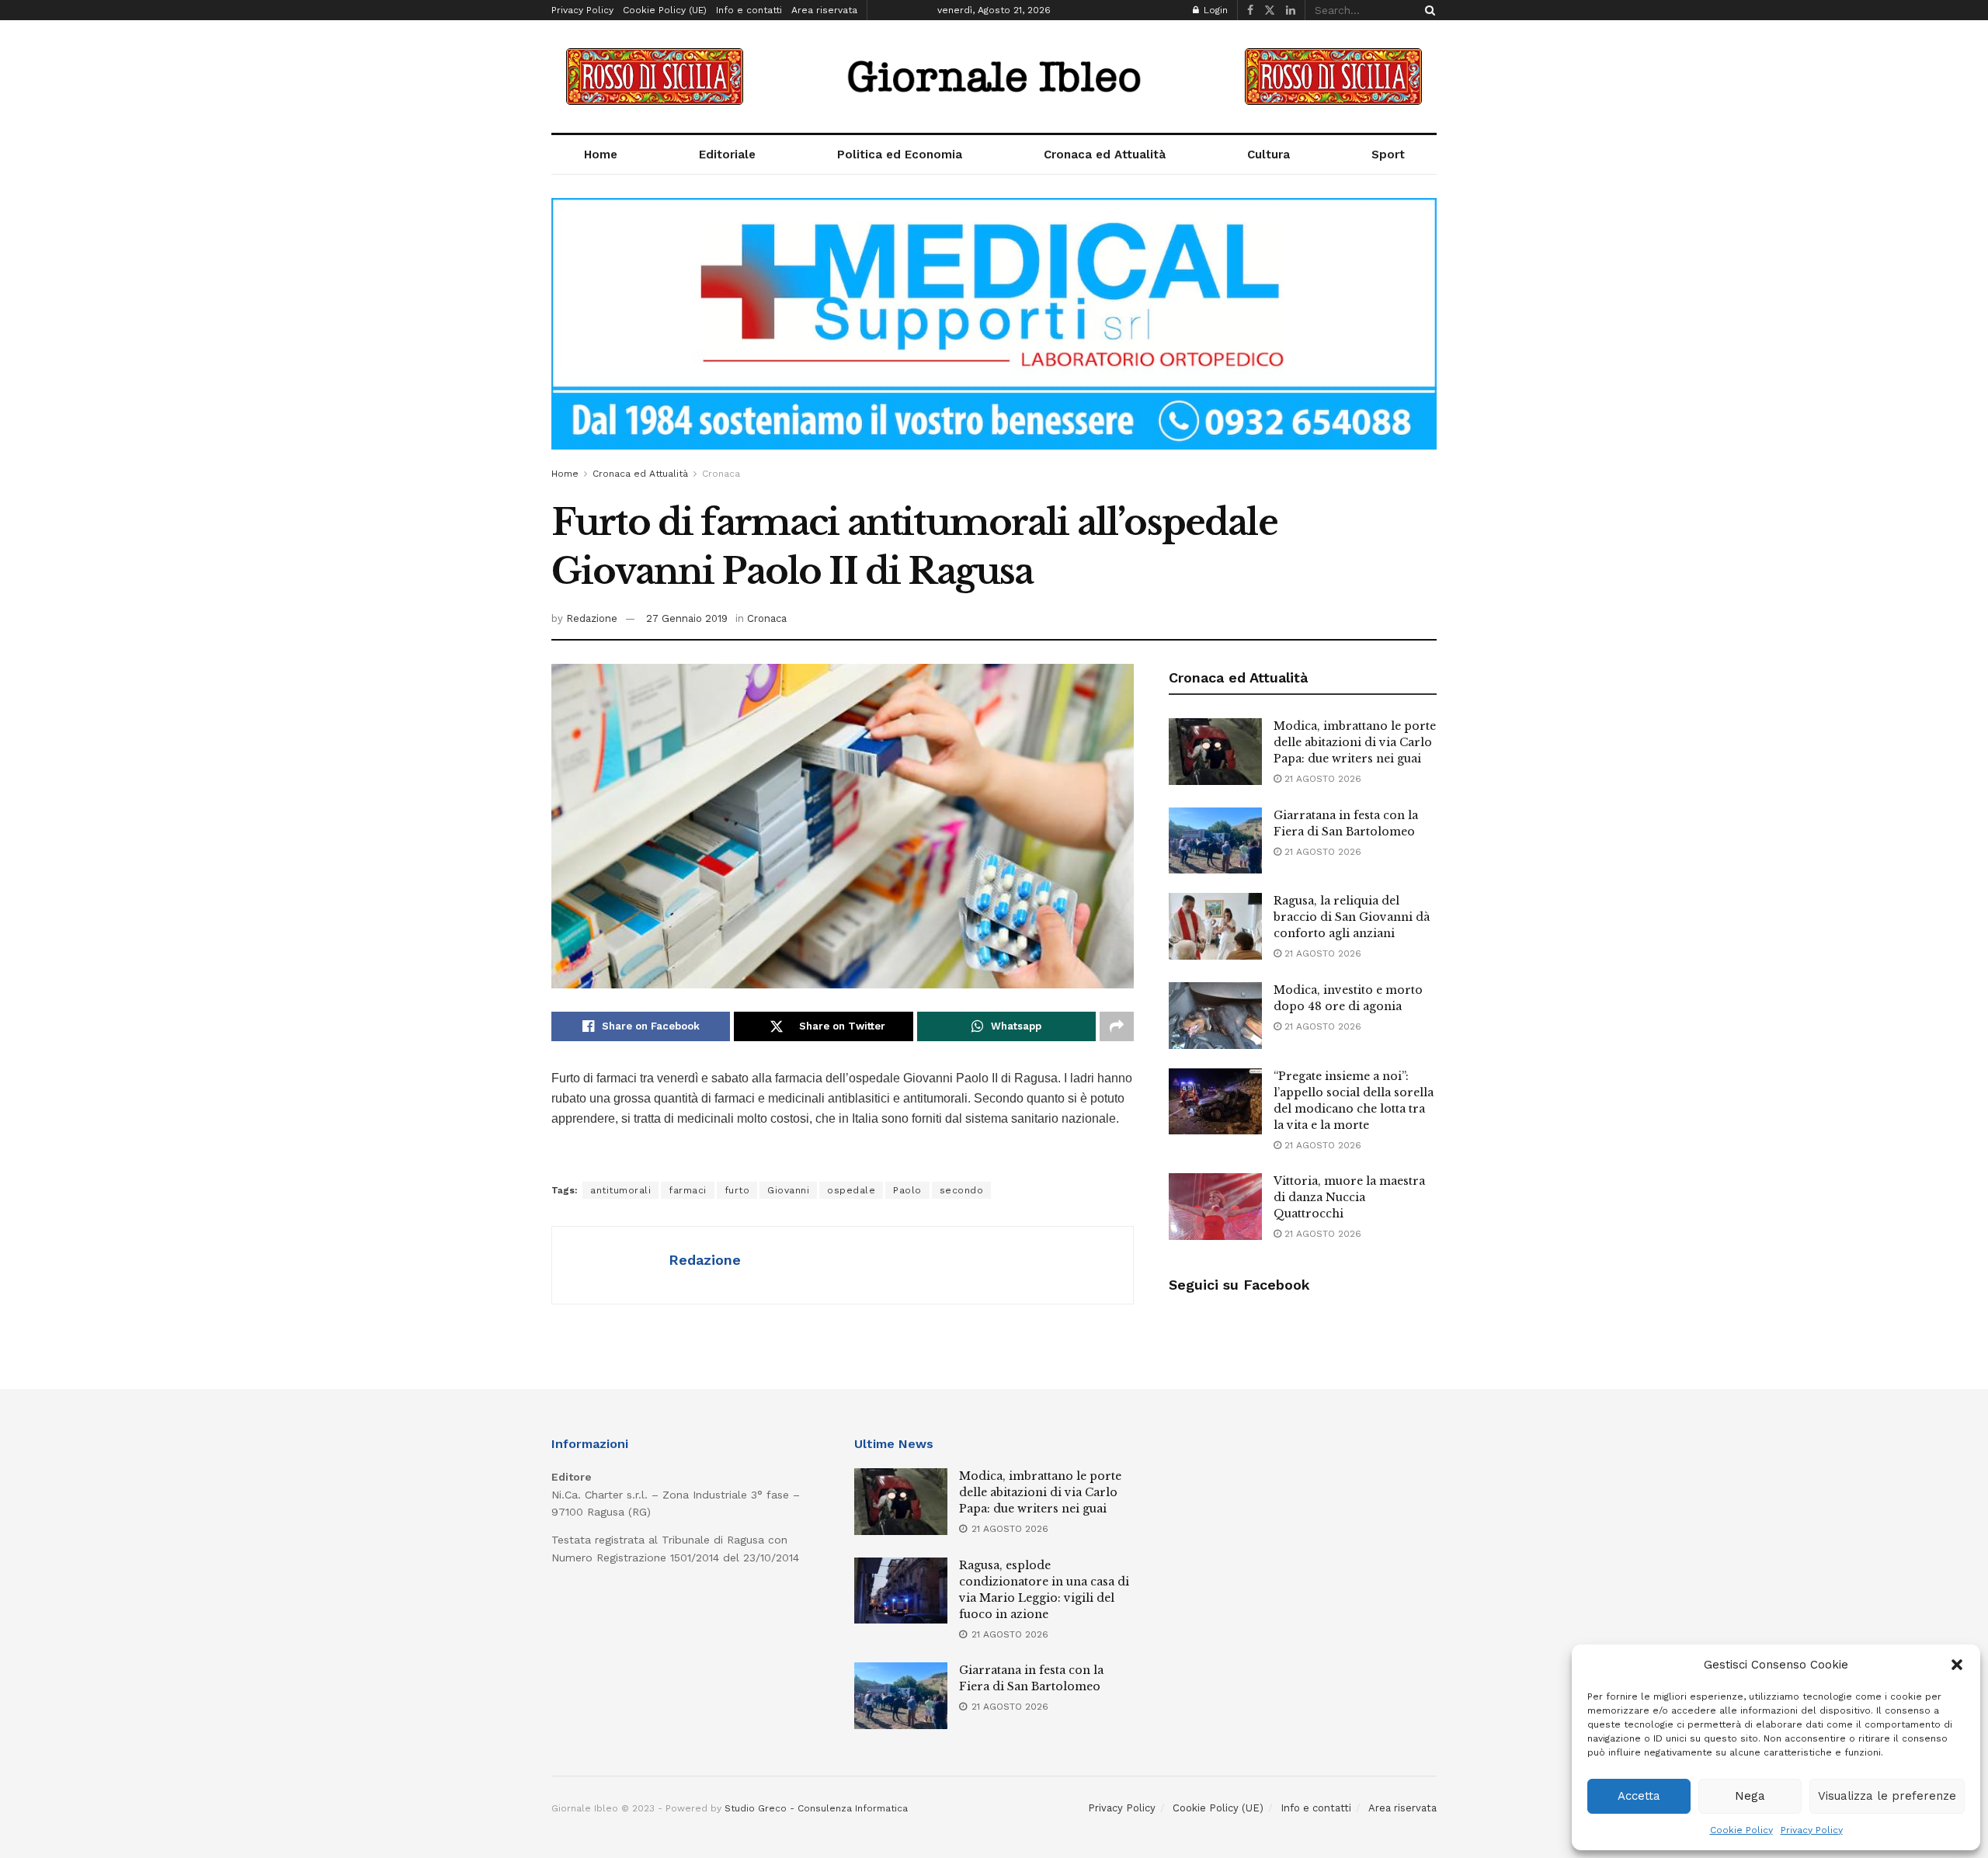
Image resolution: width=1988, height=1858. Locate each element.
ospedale (851, 1190)
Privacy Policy (1812, 1830)
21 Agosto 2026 (1321, 779)
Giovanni (788, 1190)
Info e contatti (749, 10)
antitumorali (620, 1190)
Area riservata (824, 10)
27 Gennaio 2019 (687, 618)
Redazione (592, 618)
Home (601, 155)
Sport (1388, 155)
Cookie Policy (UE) (665, 10)
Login (1214, 10)
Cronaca (721, 474)
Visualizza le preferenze (1887, 1796)
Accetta (1639, 1796)
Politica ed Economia (900, 155)
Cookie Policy (1741, 1830)
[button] (1957, 1665)
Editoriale (727, 155)
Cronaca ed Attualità (1105, 155)
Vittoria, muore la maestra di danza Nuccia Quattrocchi (1349, 1197)
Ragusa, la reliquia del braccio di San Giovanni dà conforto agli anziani (1352, 917)
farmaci (688, 1190)
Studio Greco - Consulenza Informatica (816, 1808)
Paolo (907, 1190)
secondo (962, 1190)
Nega (1750, 1796)
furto (737, 1190)
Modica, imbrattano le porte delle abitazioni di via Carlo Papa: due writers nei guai (1355, 742)
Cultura (1269, 155)
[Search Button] (1427, 10)
